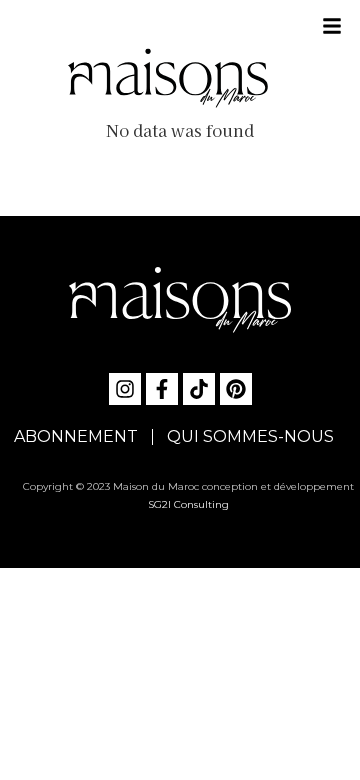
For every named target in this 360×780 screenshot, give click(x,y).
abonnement (76, 436)
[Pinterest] (236, 389)
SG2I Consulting (188, 504)
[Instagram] (125, 389)
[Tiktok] (199, 389)
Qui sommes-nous (250, 436)
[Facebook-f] (162, 389)
